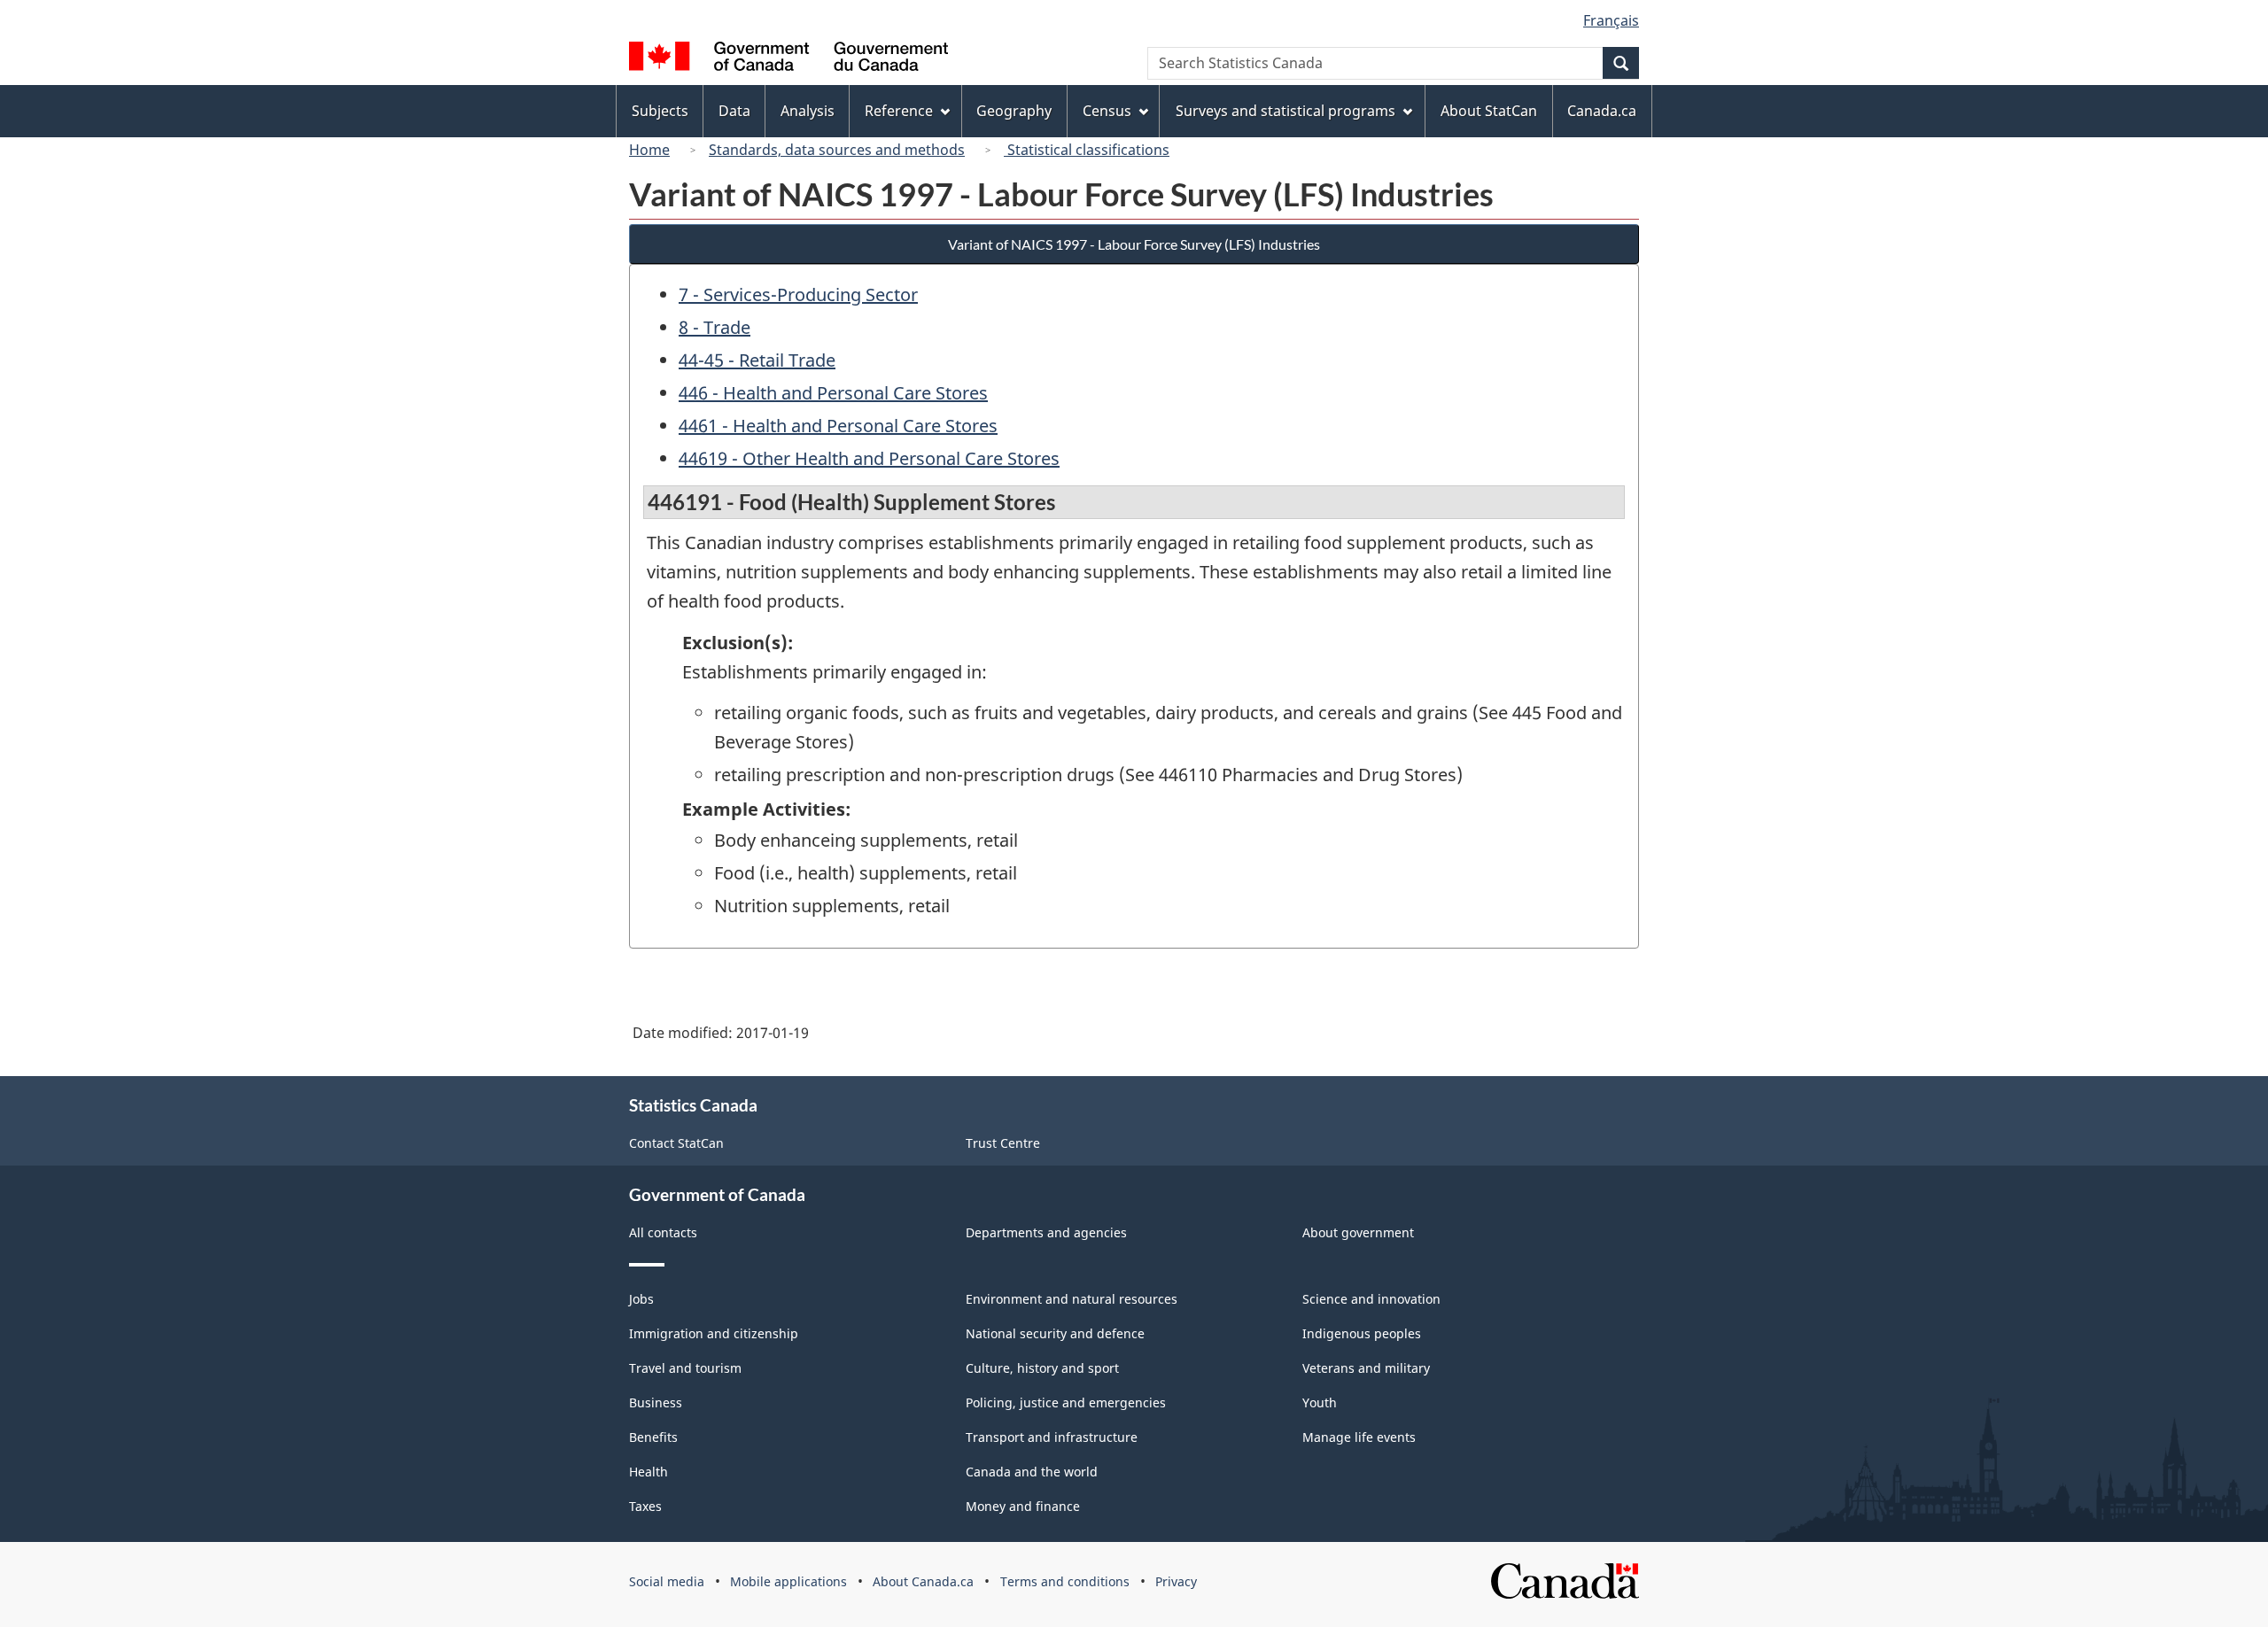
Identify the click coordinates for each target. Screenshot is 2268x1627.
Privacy (1176, 1581)
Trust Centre (1003, 1143)
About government (1358, 1232)
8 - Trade (715, 327)
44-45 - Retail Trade (757, 360)
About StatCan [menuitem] (1489, 111)
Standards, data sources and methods (837, 150)
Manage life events (1359, 1437)
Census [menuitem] (1107, 111)
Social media (667, 1581)
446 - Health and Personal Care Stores (833, 393)
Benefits (653, 1437)
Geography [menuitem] (1014, 111)
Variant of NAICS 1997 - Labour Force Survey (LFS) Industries (1134, 244)
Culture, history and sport (1042, 1368)
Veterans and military (1366, 1368)
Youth (1320, 1402)
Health (649, 1472)
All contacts (663, 1232)
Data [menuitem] (734, 111)
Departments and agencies (1046, 1232)
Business (656, 1402)
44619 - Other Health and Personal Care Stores (869, 458)
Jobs (641, 1299)
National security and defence (1055, 1333)
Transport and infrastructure (1052, 1437)
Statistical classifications (1087, 150)
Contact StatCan (676, 1143)
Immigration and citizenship (714, 1333)
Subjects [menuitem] (660, 111)
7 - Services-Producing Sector (798, 294)
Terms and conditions (1065, 1581)
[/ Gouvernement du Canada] (788, 59)
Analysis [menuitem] (808, 111)
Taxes (645, 1506)
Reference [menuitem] (899, 111)
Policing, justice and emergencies (1066, 1402)
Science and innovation (1371, 1299)
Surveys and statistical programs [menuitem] (1285, 111)
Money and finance (1023, 1506)
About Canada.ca (923, 1581)
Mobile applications (788, 1581)
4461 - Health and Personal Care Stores (838, 426)
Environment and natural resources (1072, 1299)
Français (1611, 20)
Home (649, 150)
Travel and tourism (685, 1368)
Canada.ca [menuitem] (1602, 111)
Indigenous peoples (1362, 1333)
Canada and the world (1032, 1472)
